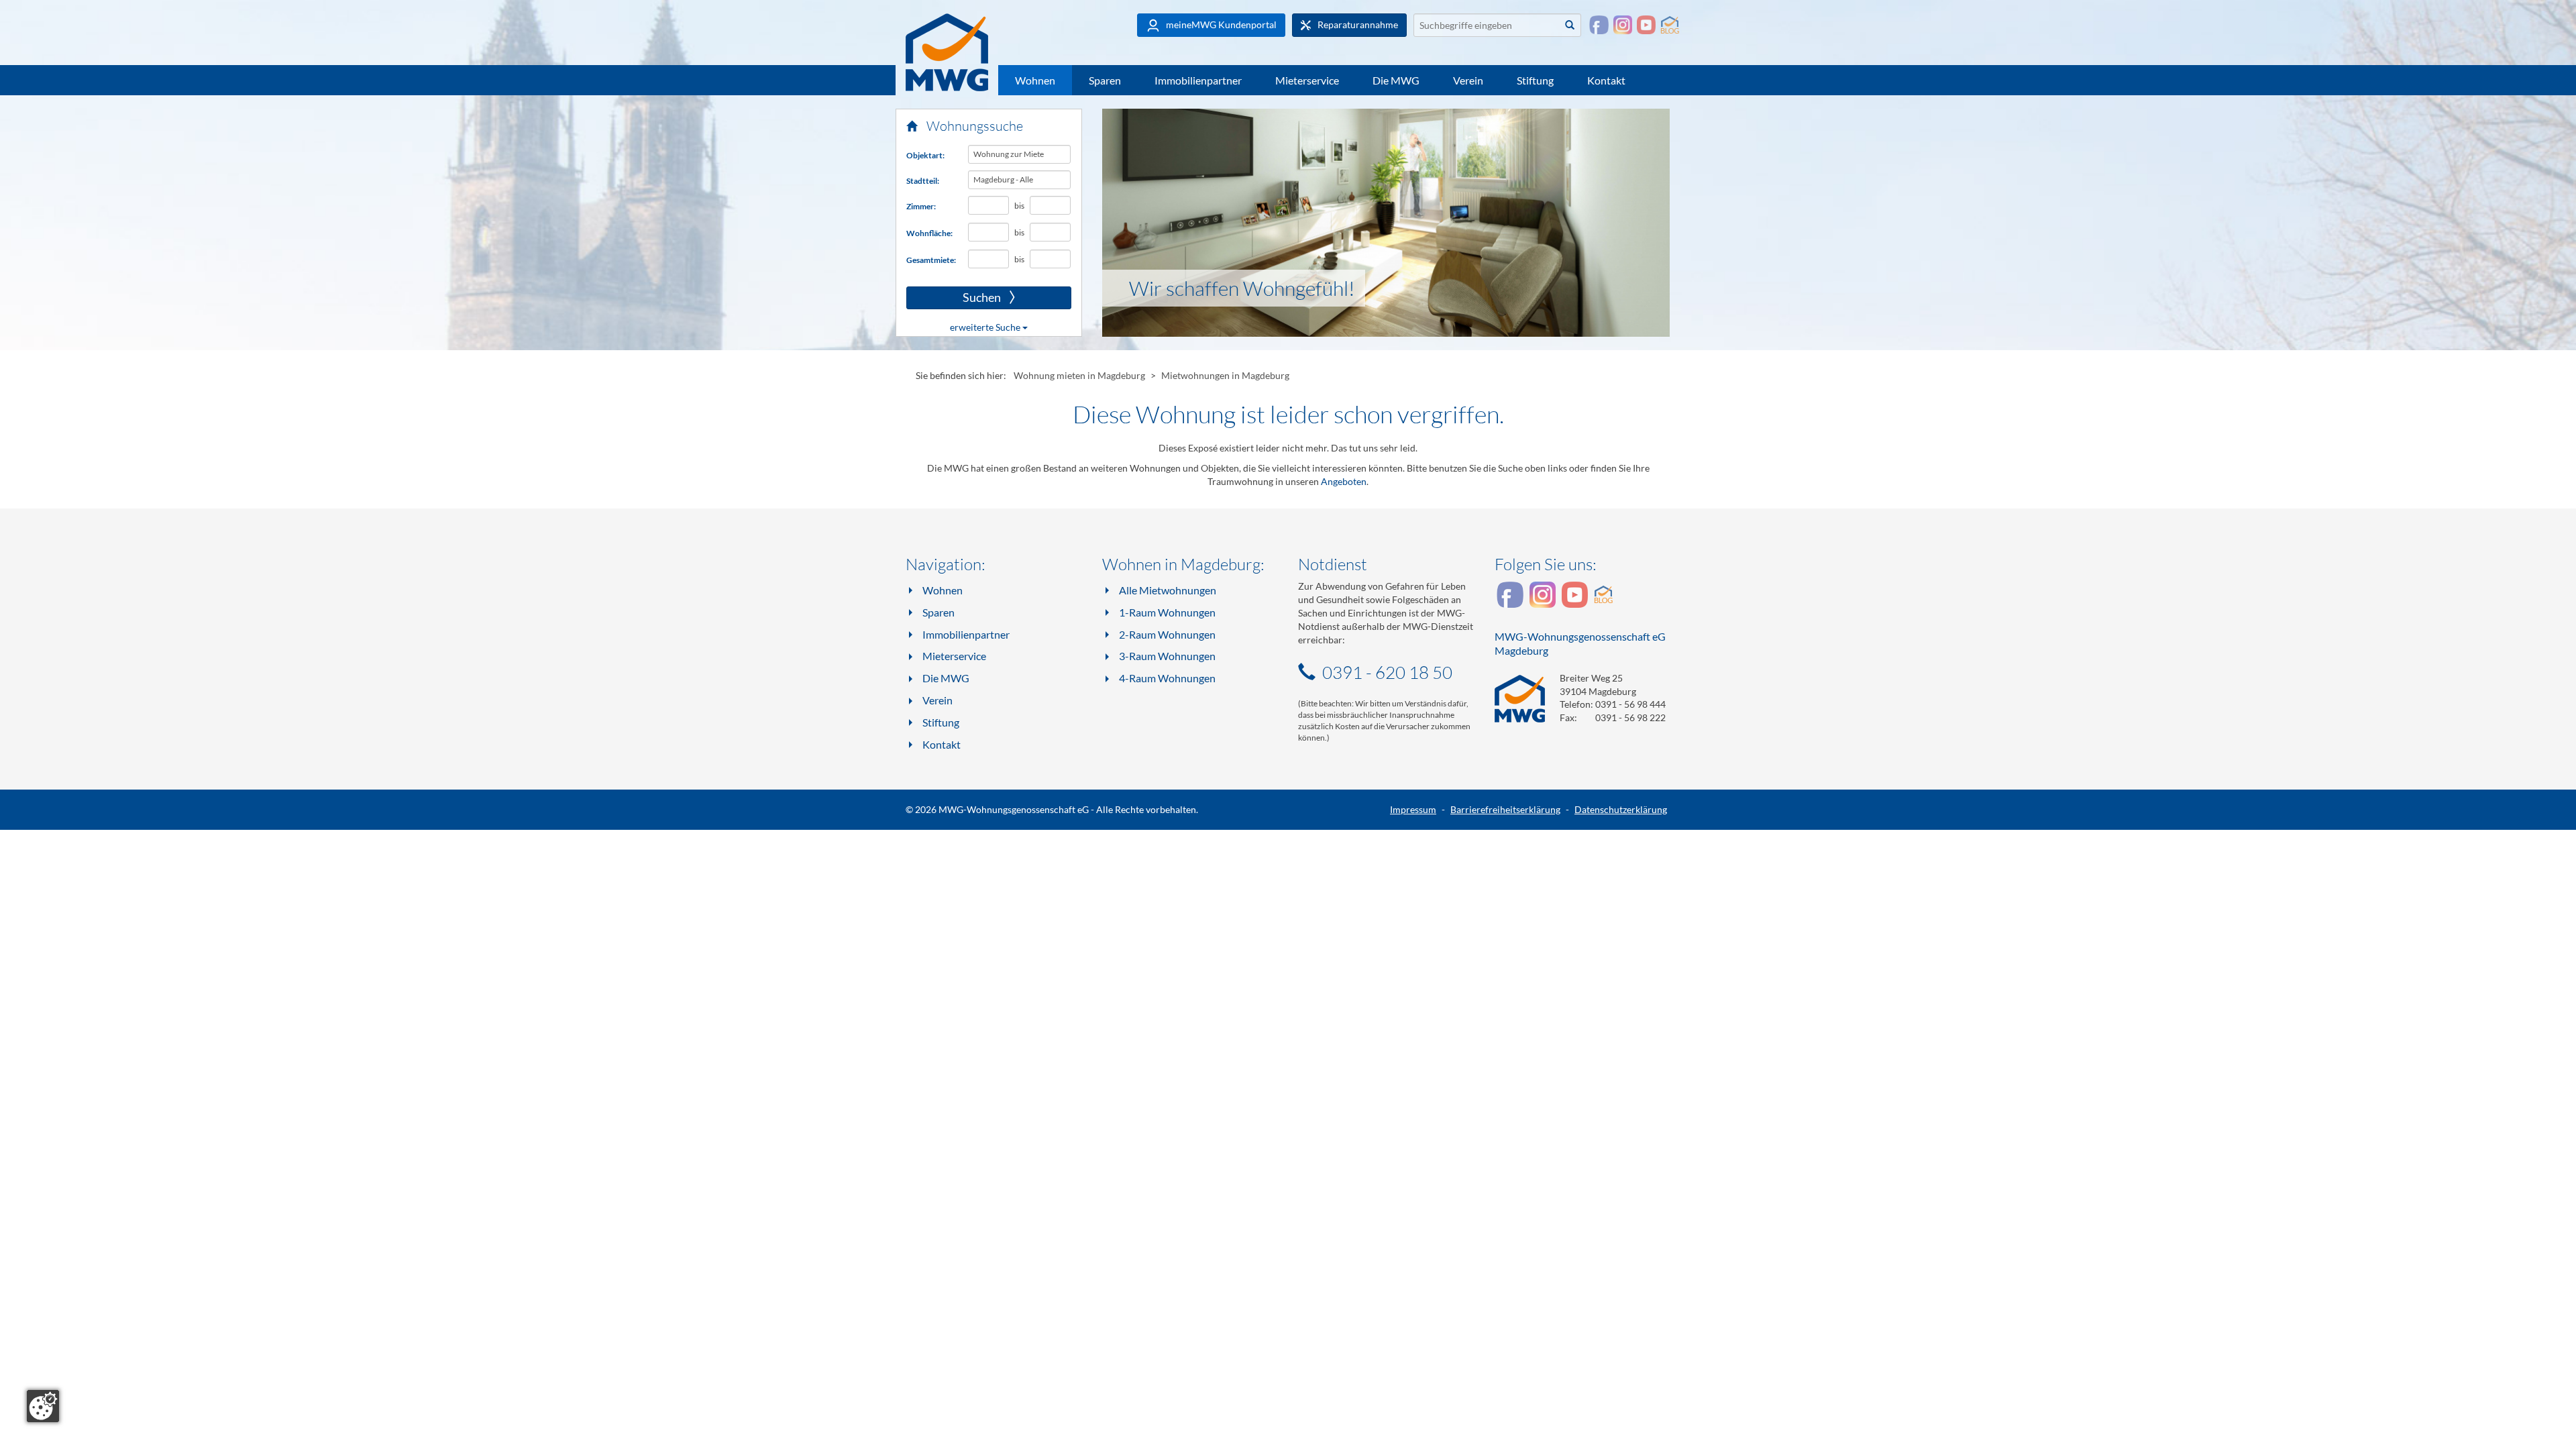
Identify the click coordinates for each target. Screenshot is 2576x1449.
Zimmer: (921, 206)
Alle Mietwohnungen (1168, 590)
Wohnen (1035, 80)
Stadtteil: (923, 181)
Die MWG (1396, 80)
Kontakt (1606, 80)
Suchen (955, 298)
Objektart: (925, 155)
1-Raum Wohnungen (1167, 612)
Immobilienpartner (1198, 80)
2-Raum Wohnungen (1167, 634)
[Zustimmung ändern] (43, 1406)
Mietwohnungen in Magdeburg (1225, 375)
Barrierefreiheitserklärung (1505, 809)
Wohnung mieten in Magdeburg (1079, 375)
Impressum (1413, 809)
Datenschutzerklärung (1621, 809)
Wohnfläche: (929, 233)
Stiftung (1535, 80)
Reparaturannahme (1357, 24)
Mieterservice (1307, 80)
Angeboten (1344, 481)
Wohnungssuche (973, 126)
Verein (1468, 80)
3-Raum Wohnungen (1167, 656)
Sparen (1105, 80)
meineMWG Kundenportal (1220, 24)
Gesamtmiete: (931, 260)
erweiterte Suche (986, 327)
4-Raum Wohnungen (1167, 678)
